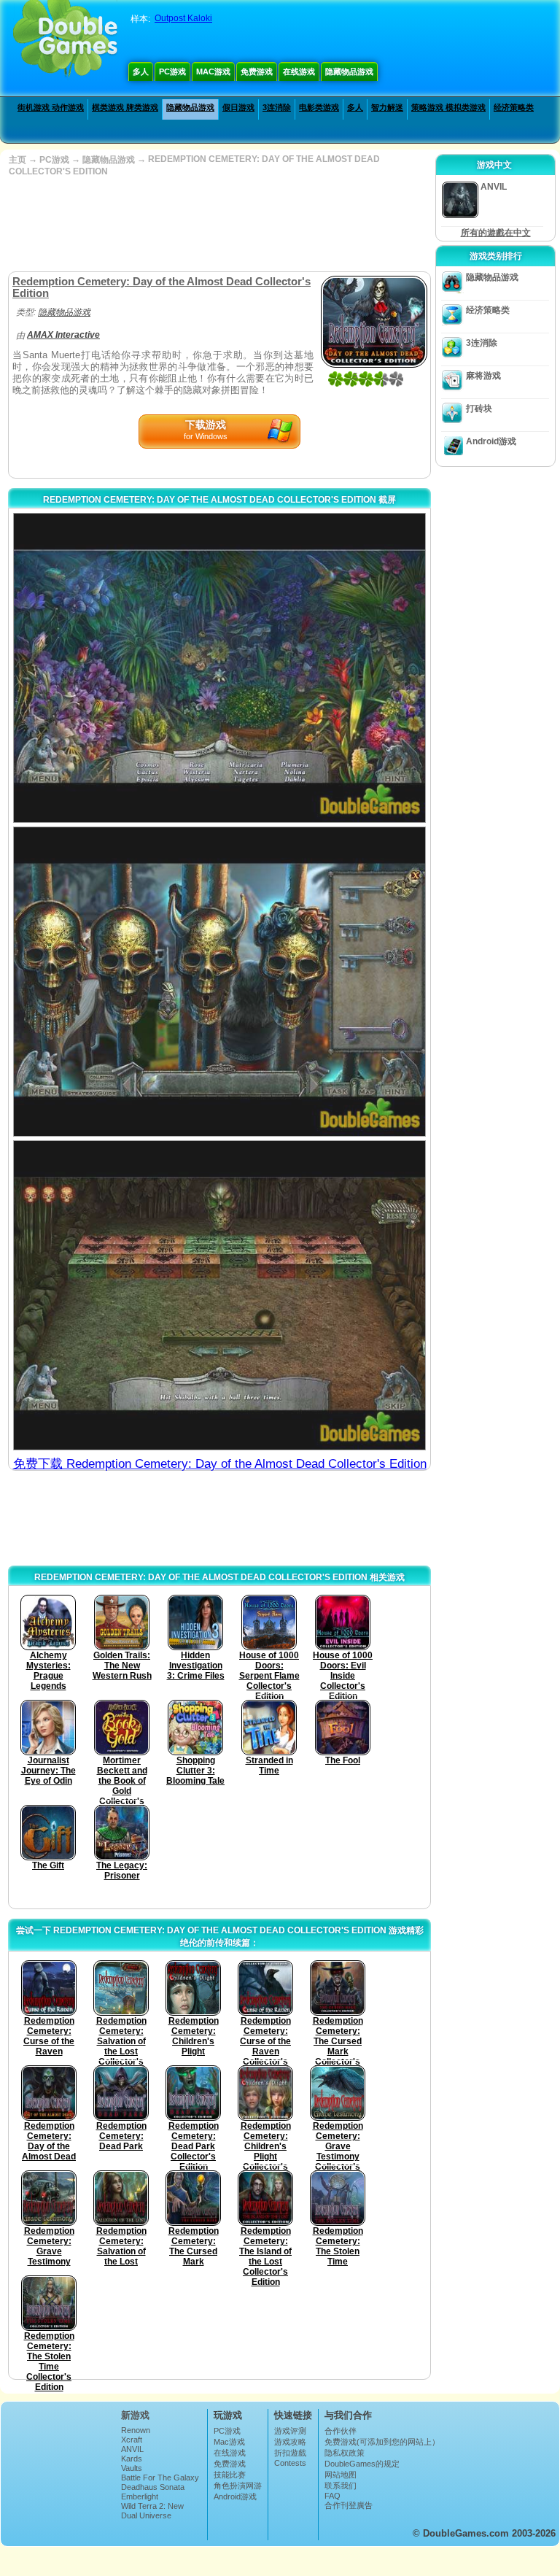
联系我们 (341, 2486)
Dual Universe (146, 2515)
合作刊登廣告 (349, 2505)
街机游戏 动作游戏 (51, 107)
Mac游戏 (213, 71)
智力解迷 (387, 107)
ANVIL (132, 2449)
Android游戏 (491, 441)
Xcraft (132, 2440)
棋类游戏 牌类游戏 (125, 107)
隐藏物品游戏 (349, 71)
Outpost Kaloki (183, 18)
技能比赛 (230, 2475)
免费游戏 (257, 71)
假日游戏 (238, 107)
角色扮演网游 (238, 2486)
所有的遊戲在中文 (496, 233)
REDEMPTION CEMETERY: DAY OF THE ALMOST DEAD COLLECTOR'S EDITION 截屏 (219, 500)
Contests (290, 2463)
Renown (136, 2430)
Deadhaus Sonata (153, 2487)
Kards (132, 2459)
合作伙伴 (341, 2431)
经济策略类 (514, 107)
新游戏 (135, 2415)
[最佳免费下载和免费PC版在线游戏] (65, 40)
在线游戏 (299, 71)
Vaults (132, 2468)
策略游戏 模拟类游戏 (448, 107)
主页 (17, 160)
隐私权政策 (345, 2453)
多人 (141, 71)
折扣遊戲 (290, 2453)
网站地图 (341, 2475)
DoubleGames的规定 (362, 2464)
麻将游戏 (483, 376)
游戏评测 (290, 2431)
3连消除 (277, 107)
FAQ (332, 2496)
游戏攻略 (290, 2442)
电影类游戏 (319, 107)
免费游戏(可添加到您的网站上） (382, 2442)
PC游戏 (172, 71)
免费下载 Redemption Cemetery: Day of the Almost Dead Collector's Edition (220, 1464)
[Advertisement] (218, 224)
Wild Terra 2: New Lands (152, 2510)
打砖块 (479, 409)
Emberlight (140, 2496)
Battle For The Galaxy (160, 2478)
